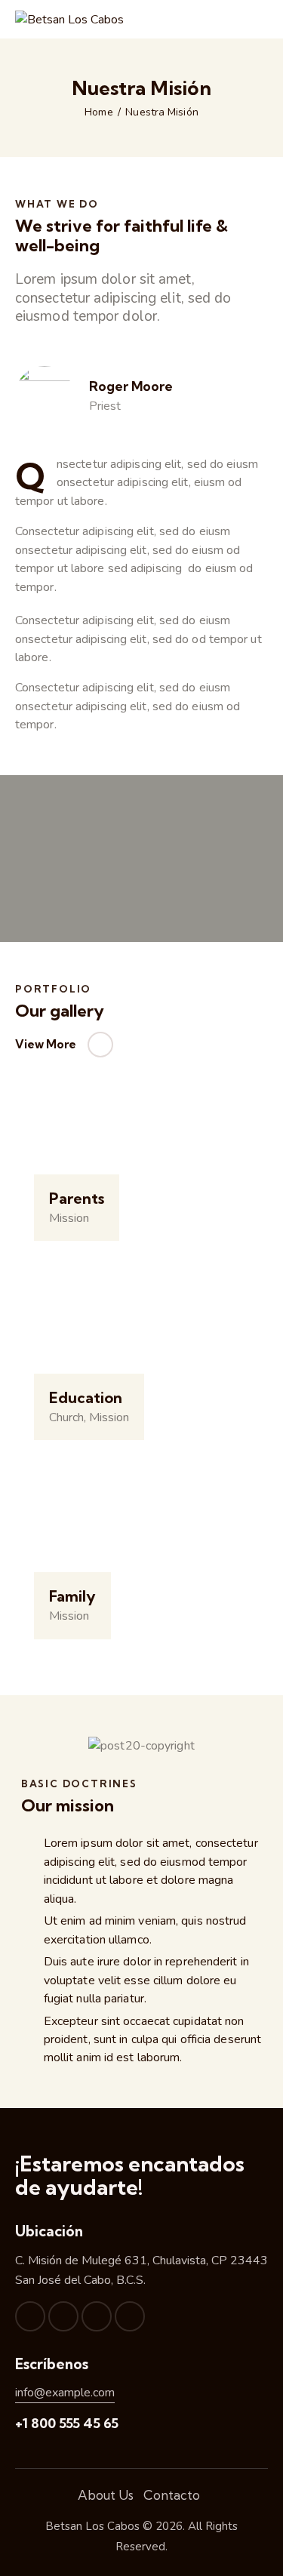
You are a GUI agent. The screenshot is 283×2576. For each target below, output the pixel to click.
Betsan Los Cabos (92, 2526)
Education (86, 1398)
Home (98, 112)
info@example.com (65, 2393)
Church (66, 1417)
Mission (69, 1218)
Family (72, 1596)
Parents (77, 1199)
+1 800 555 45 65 (67, 2423)
